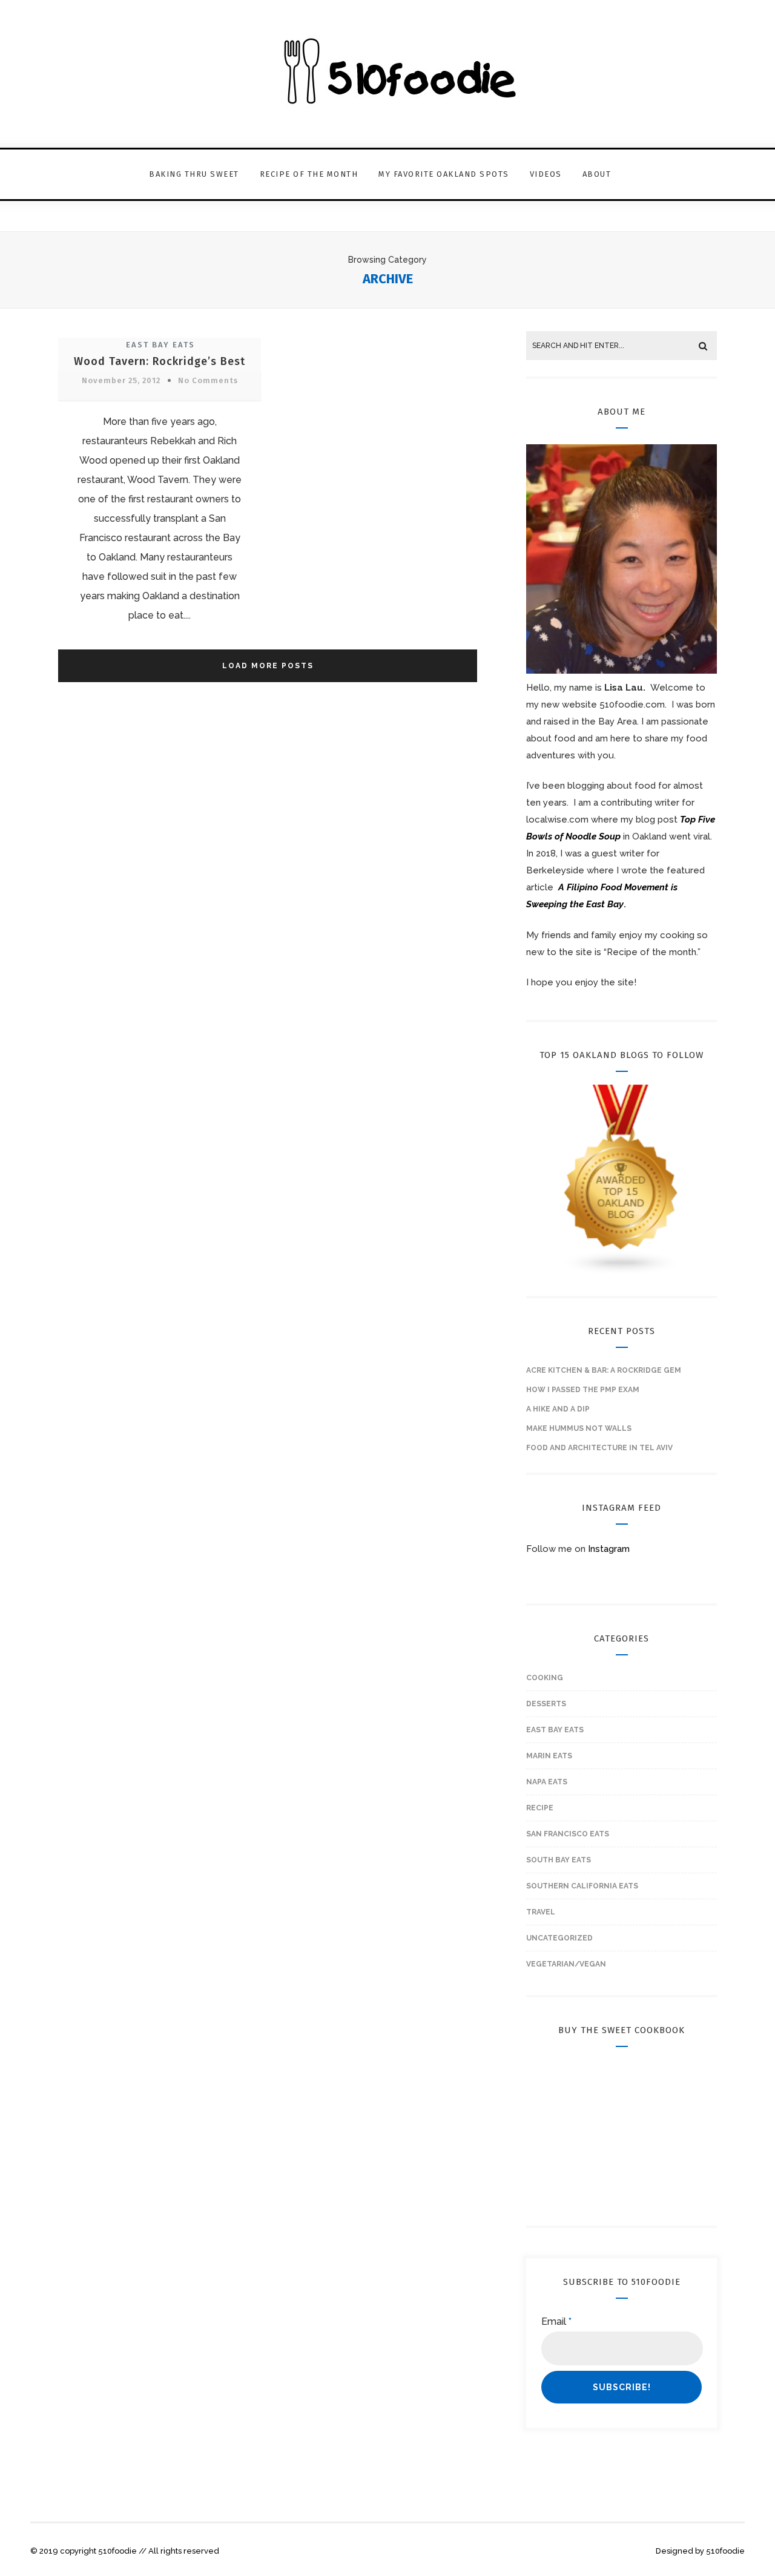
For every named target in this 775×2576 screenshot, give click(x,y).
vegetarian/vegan (566, 1964)
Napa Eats (547, 1782)
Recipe (540, 1808)
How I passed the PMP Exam (583, 1390)
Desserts (546, 1704)
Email (556, 2321)
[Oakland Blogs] (622, 1272)
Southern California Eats (582, 1886)
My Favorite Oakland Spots (444, 174)
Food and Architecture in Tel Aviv (599, 1448)
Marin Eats (549, 1756)
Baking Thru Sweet (194, 174)
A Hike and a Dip (558, 1409)
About (597, 174)
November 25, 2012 (121, 380)
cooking (545, 1678)
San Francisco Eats (568, 1834)
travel (541, 1912)
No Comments (208, 380)
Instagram (609, 1549)
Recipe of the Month (309, 174)
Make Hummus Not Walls (579, 1428)
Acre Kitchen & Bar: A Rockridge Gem (604, 1370)
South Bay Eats (559, 1860)
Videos (546, 174)
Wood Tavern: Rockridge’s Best (160, 361)
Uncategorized (559, 1938)
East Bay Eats (160, 345)
